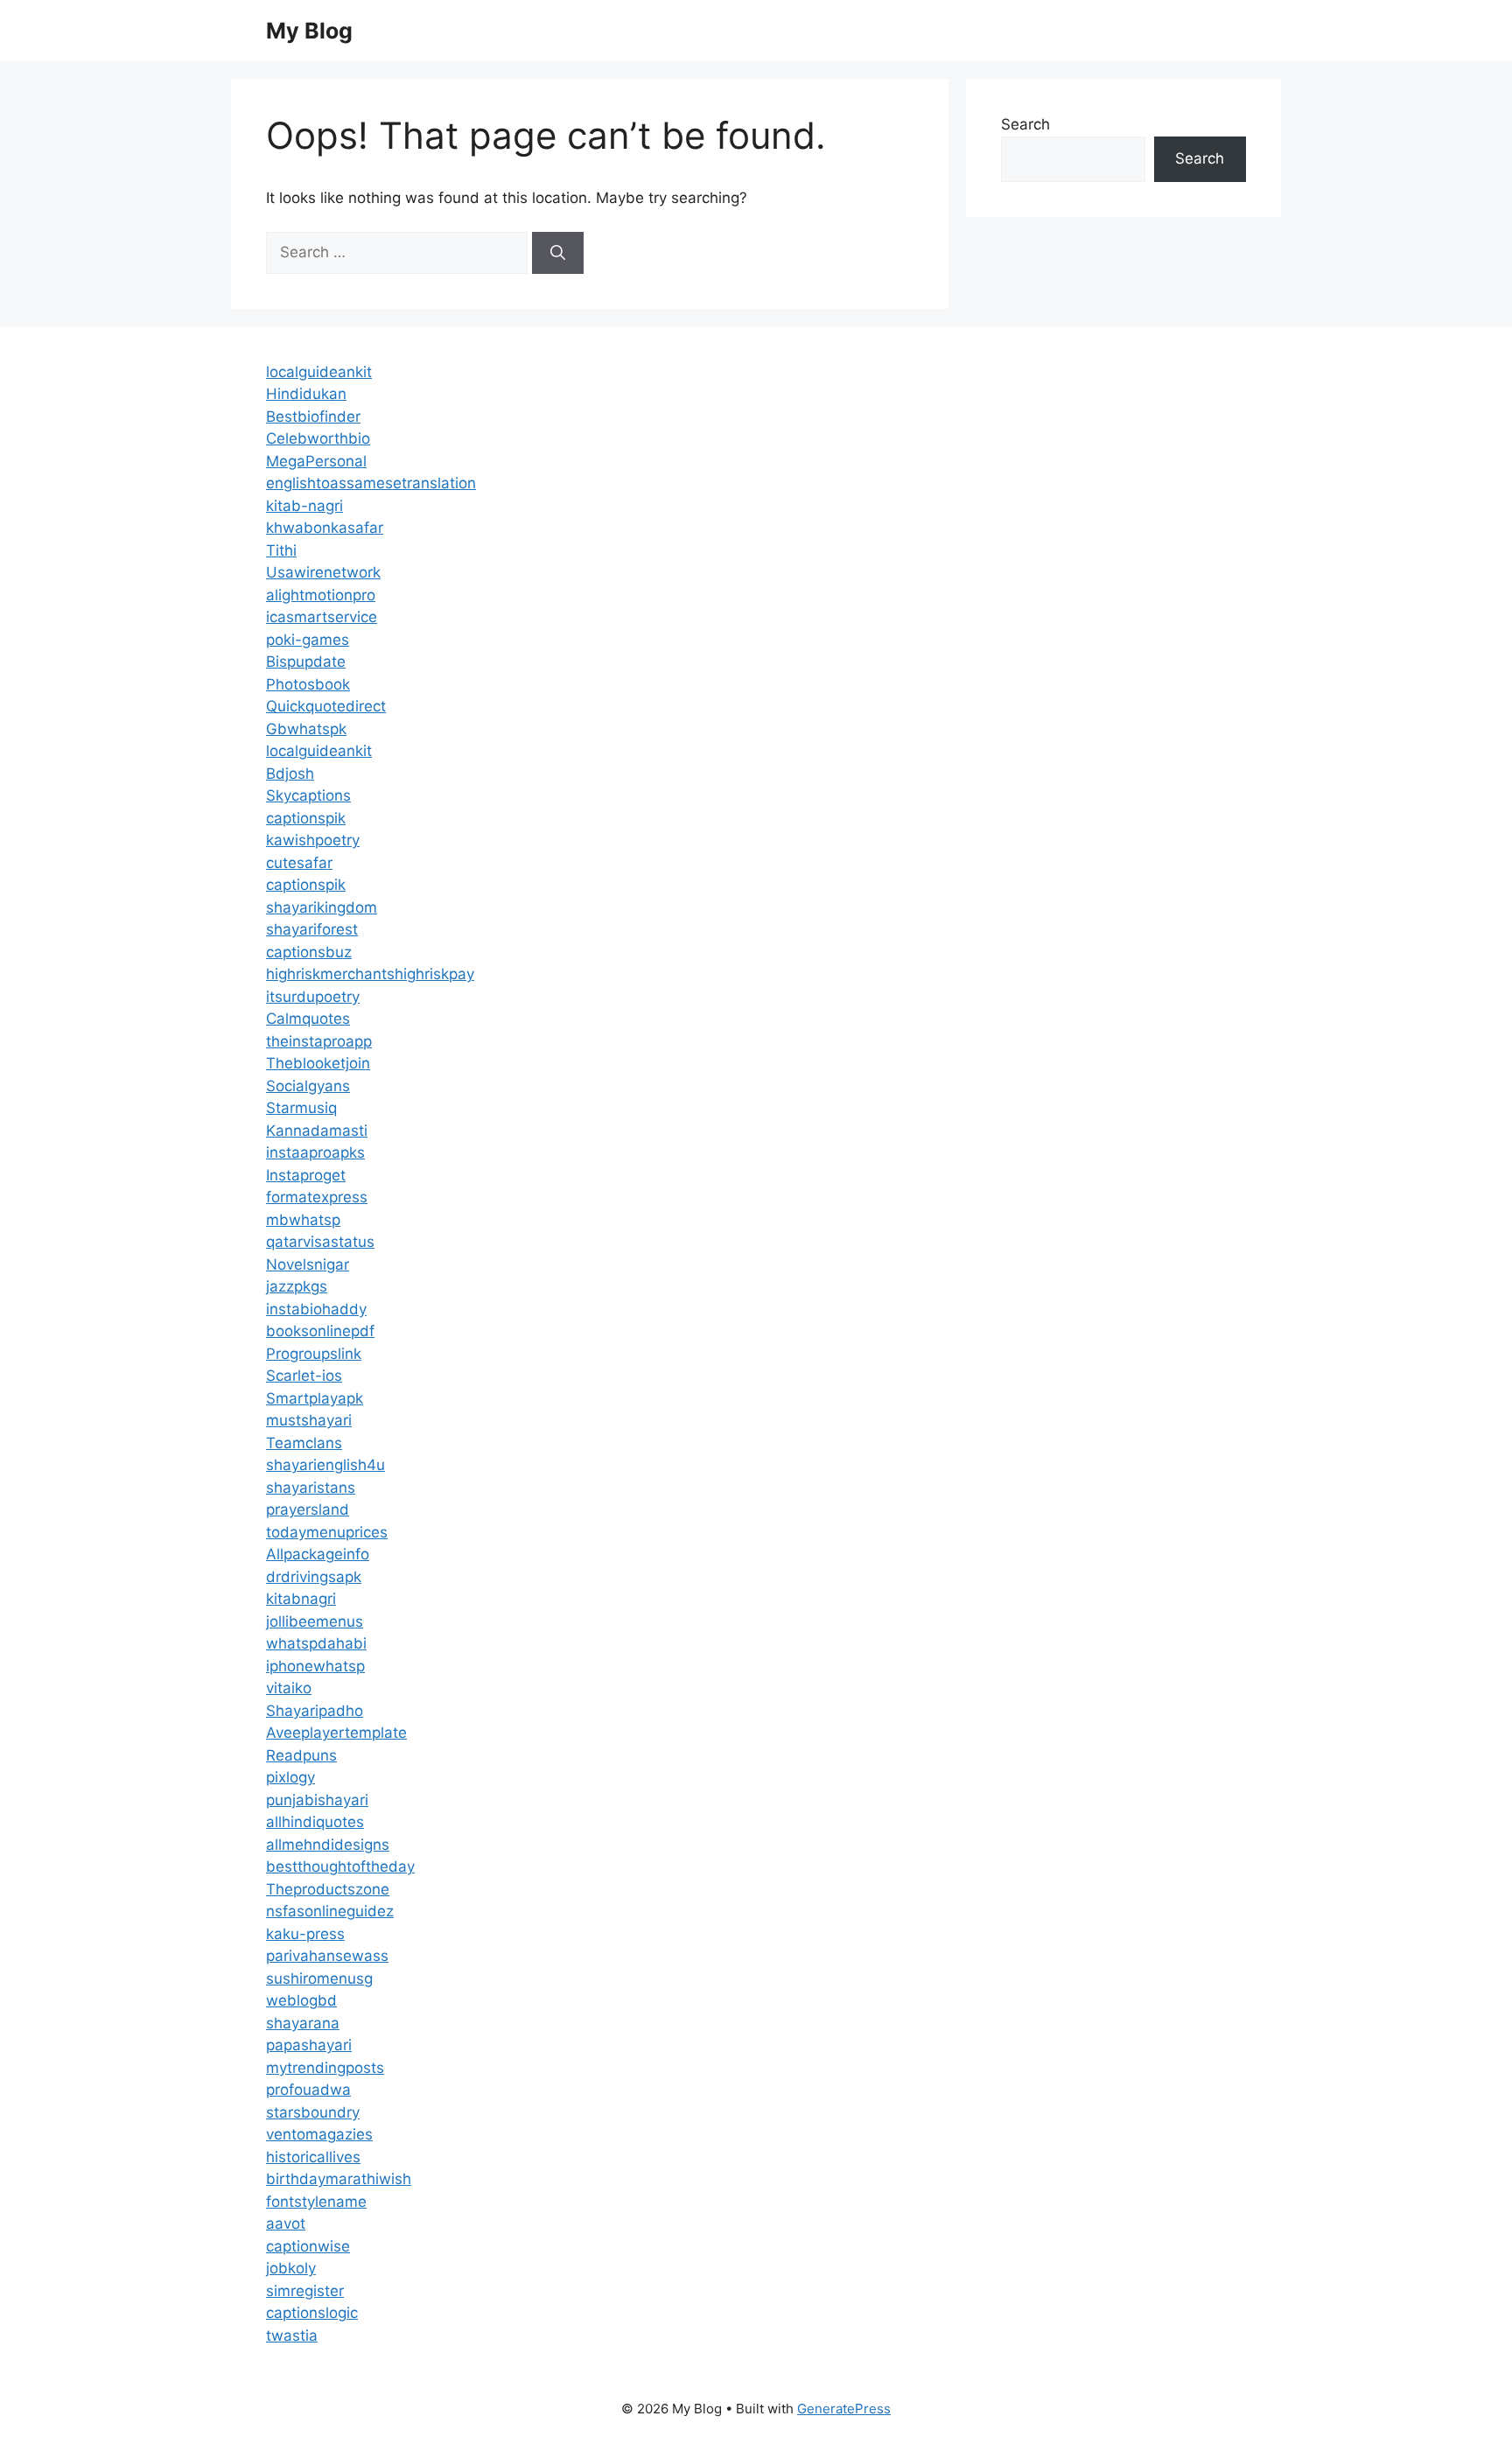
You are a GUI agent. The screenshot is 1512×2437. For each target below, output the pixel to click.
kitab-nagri (304, 506)
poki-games (308, 640)
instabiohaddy (316, 1309)
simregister (305, 2291)
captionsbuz (309, 952)
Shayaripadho (315, 1711)
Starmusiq (301, 1108)
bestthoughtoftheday (340, 1866)
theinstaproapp (319, 1041)
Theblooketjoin (318, 1063)
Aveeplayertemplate (336, 1733)
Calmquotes (308, 1019)
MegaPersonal (316, 461)
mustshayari (309, 1420)
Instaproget (306, 1175)
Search (1025, 124)
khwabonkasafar (325, 528)
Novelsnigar (308, 1264)
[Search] (558, 253)
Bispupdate (306, 662)
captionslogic (312, 2313)
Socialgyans (308, 1086)
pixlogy (290, 1777)
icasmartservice (322, 617)
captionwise (308, 2246)
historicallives (313, 2157)
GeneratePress (844, 2409)
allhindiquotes (315, 1822)
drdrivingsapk (314, 1577)
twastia (292, 2335)
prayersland (308, 1509)
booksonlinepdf (320, 1331)
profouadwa (308, 2090)
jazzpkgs (297, 1286)
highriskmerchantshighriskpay (370, 974)
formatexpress (317, 1197)
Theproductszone (328, 1889)
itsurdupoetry (313, 997)
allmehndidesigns (328, 1845)
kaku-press (305, 1934)
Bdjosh (290, 774)
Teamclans (304, 1443)
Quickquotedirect (326, 706)
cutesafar (299, 863)
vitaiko (289, 1688)
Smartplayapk (315, 1398)
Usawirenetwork (323, 572)
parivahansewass (327, 1956)
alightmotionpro (321, 595)
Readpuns (301, 1755)
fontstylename (316, 2202)
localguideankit (319, 372)
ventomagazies (319, 2134)
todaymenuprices (327, 1532)
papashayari (309, 2045)
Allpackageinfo (318, 1554)
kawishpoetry (313, 840)
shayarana (303, 2023)
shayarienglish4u (325, 1465)
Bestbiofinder (313, 417)
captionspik (306, 818)
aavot (286, 2223)
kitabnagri (301, 1599)
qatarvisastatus (320, 1242)
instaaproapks (315, 1152)
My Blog (309, 31)
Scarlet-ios (304, 1376)
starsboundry (313, 2112)
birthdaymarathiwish (339, 2179)
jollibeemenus (315, 1621)
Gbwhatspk (306, 729)
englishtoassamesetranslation (371, 483)
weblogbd (301, 2000)
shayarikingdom (322, 907)
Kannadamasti (317, 1131)
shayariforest (312, 929)
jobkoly (291, 2268)
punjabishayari (317, 1800)
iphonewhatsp (315, 1666)
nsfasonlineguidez (330, 1911)
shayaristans (311, 1488)
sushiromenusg (319, 1978)
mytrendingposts (325, 2068)
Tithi (281, 550)
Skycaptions (308, 795)
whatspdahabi (316, 1643)
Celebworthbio (318, 438)
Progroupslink (314, 1354)
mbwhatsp (303, 1220)
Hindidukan (306, 394)
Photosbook (308, 684)
